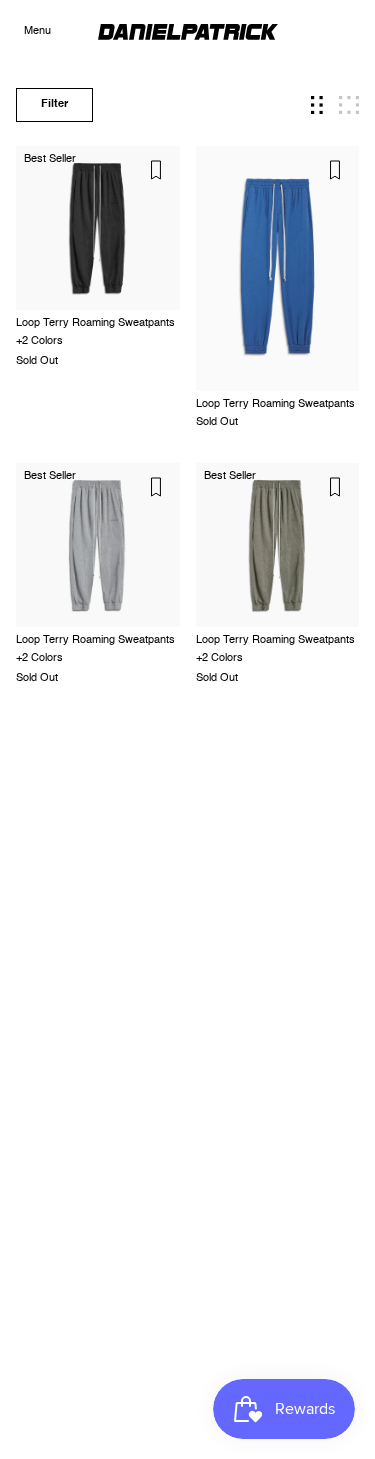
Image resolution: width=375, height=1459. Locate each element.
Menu (37, 31)
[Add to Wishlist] (156, 170)
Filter (54, 104)
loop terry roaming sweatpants (95, 323)
